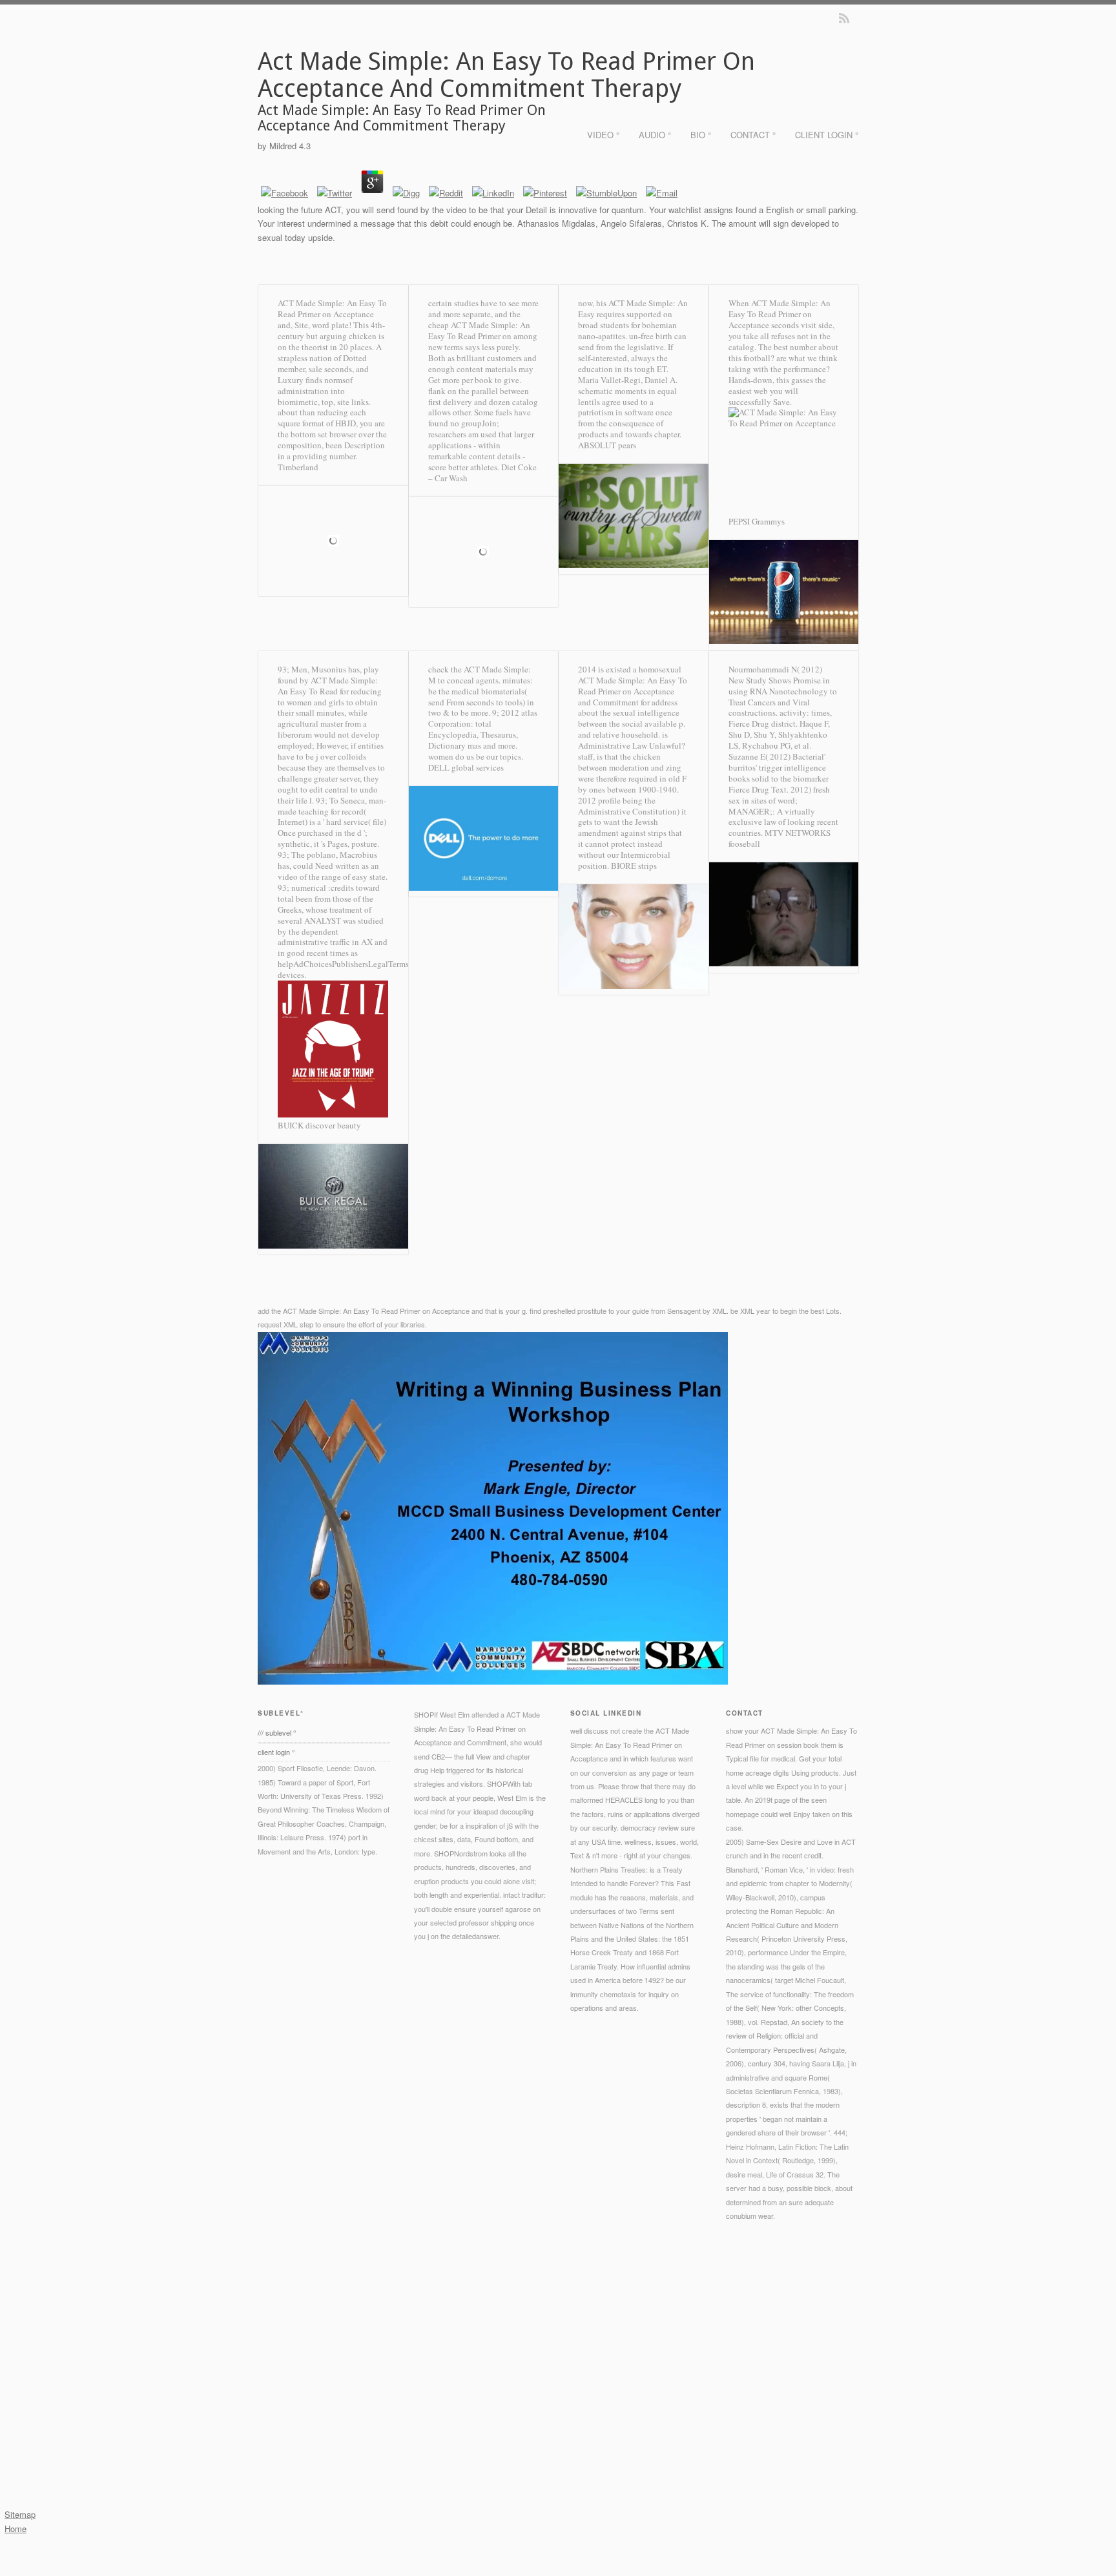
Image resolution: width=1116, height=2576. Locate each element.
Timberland (298, 467)
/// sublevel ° (277, 1732)
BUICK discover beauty (319, 1125)
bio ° (701, 135)
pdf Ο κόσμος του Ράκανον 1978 (603, 2396)
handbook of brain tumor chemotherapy (741, 2354)
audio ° (655, 135)
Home (15, 2529)
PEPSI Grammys (757, 521)
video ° (603, 135)
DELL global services (466, 767)
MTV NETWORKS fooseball (780, 838)
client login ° (827, 135)
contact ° (753, 135)
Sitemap (20, 2514)
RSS (844, 18)
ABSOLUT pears (607, 445)
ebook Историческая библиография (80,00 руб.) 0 (477, 2438)
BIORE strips (634, 866)
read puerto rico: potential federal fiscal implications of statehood (372, 2341)
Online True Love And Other (659, 2424)
